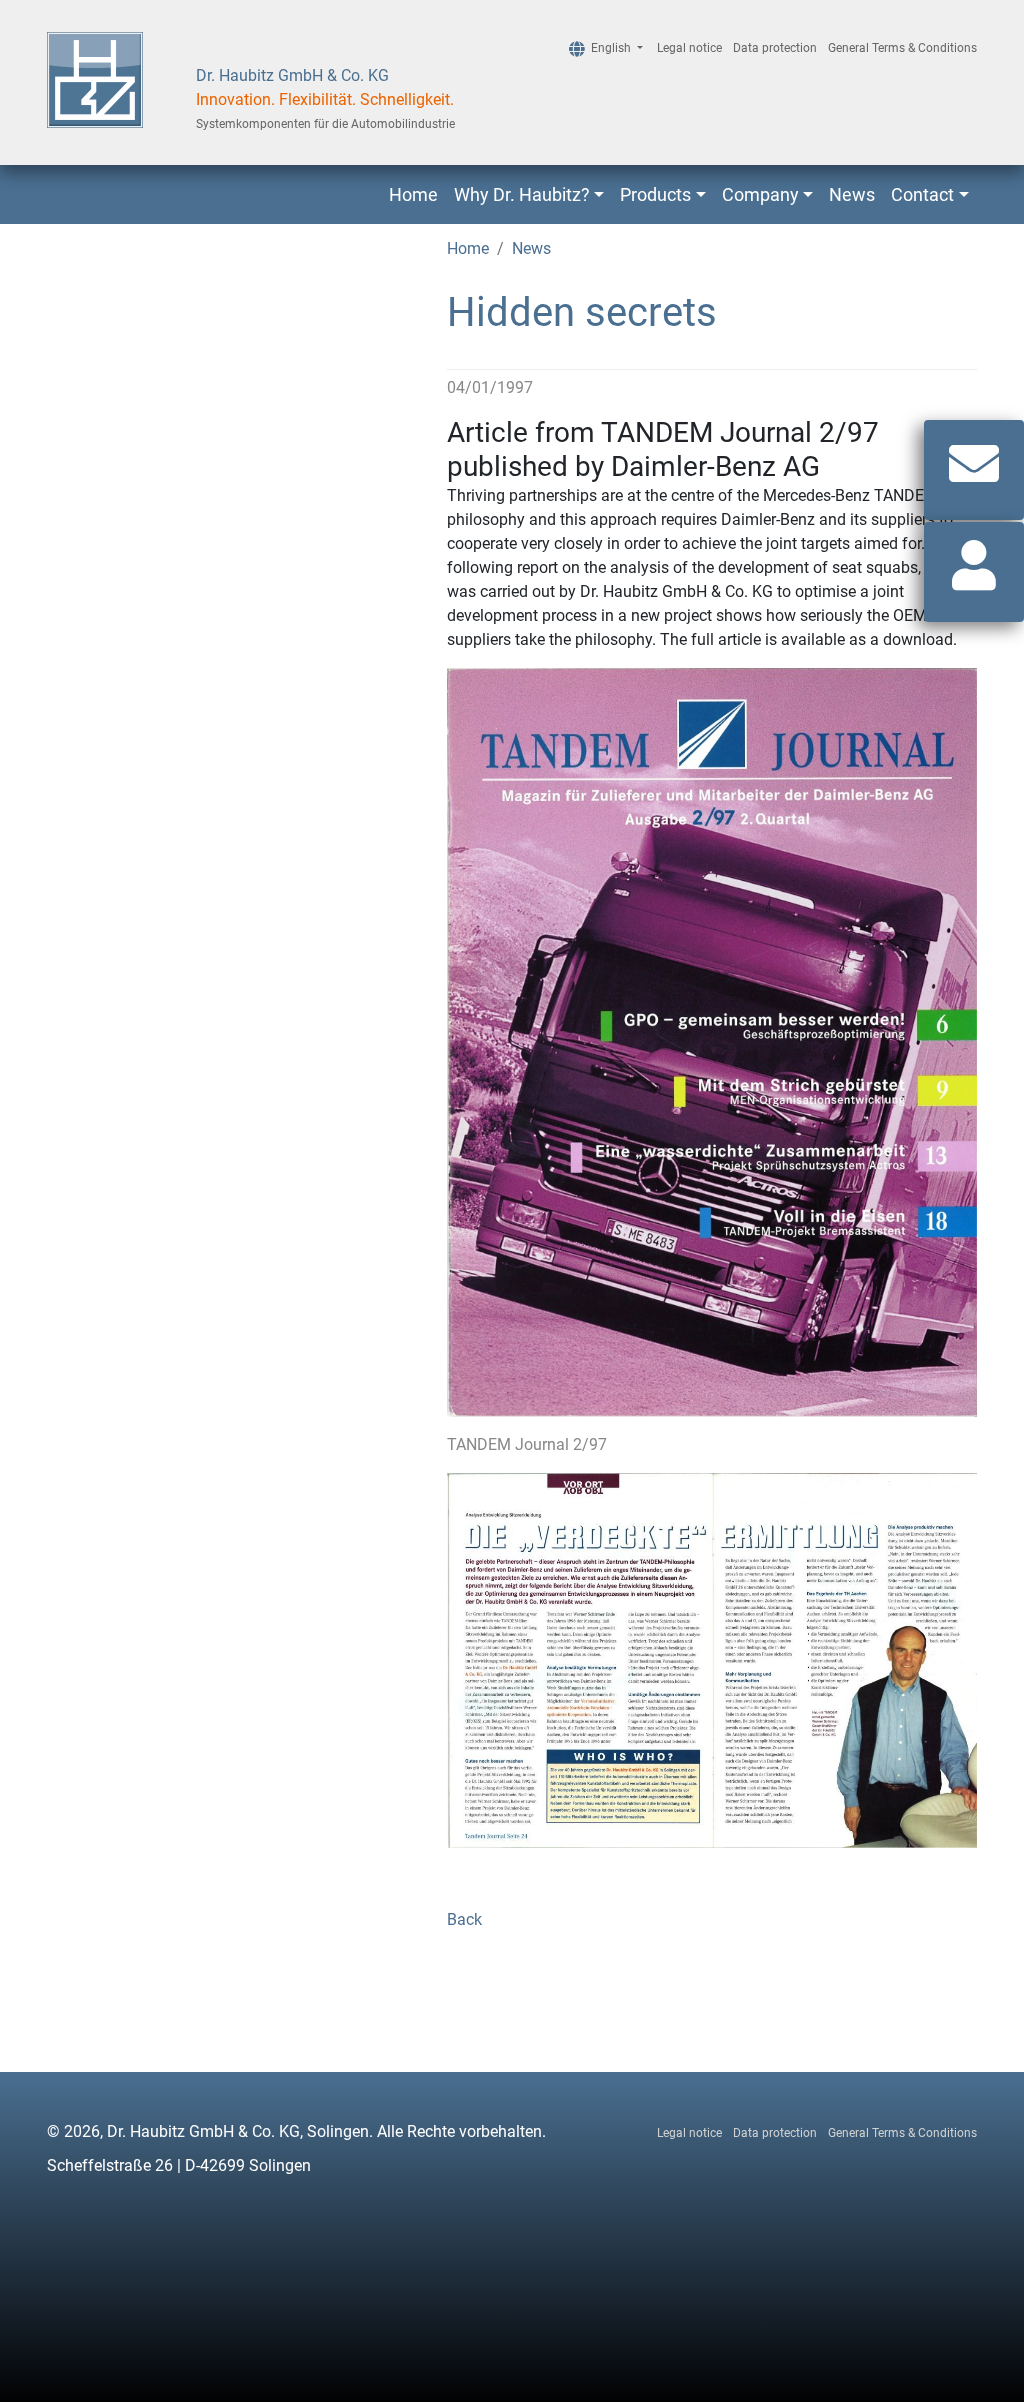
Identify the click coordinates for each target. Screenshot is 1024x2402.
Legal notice (689, 48)
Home (413, 194)
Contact (922, 194)
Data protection (775, 48)
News (852, 194)
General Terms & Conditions (902, 48)
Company (760, 194)
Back (464, 1919)
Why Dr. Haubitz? (522, 194)
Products (655, 194)
